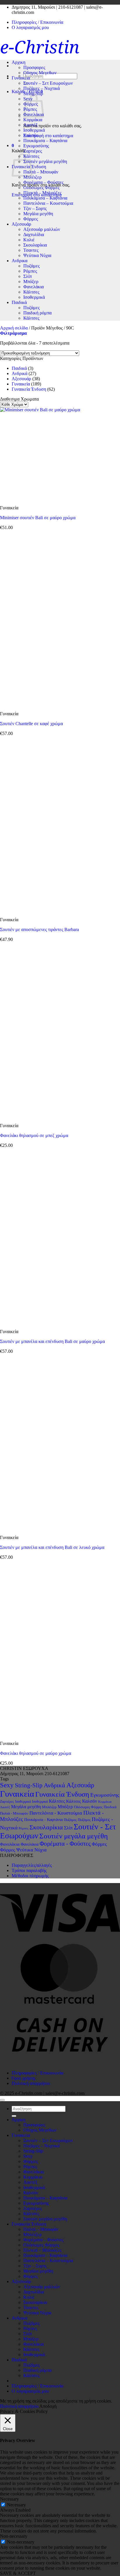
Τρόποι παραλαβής (29, 1870)
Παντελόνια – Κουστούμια (48, 203)
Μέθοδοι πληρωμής (30, 1876)
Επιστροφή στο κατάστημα (48, 136)
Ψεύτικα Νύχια (37, 255)
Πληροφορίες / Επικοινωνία (37, 22)
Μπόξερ (31, 282)
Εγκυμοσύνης (36, 146)
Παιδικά (19, 302)
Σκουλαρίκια (35, 245)
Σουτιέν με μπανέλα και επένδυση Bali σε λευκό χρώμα (52, 1547)
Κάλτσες (31, 292)
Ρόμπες (30, 271)
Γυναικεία (21, 384)
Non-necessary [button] (14, 2536)
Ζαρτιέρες (33, 151)
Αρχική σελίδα (14, 328)
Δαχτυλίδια (34, 235)
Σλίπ (28, 276)
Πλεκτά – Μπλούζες (42, 193)
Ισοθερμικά (34, 130)
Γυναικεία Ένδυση (29, 389)
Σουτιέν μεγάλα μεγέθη (45, 161)
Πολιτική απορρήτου (31, 2083)
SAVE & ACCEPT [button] (18, 2573)
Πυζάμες (31, 266)
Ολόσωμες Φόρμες (41, 188)
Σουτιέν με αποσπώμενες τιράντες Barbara (39, 929)
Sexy (7, 1785)
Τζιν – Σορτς (35, 208)
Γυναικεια (21, 78)
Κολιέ (29, 240)
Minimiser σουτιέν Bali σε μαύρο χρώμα (38, 518)
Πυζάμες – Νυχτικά (42, 88)
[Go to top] (2, 2100)
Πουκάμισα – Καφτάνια (45, 141)
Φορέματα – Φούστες (43, 182)
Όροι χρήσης (24, 2078)
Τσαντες (31, 250)
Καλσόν (31, 135)
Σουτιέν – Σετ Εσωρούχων (48, 83)
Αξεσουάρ (21, 224)
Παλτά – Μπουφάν (41, 172)
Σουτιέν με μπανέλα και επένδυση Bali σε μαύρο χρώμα (52, 1341)
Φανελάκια (33, 287)
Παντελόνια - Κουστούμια (56, 1813)
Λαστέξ (30, 125)
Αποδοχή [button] (48, 2406)
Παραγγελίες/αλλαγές (32, 1865)
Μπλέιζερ (32, 177)
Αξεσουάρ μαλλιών (42, 229)
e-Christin (40, 47)
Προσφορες (34, 67)
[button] (13, 145)
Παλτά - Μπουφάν (14, 1813)
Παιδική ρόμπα (37, 313)
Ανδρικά (20, 373)
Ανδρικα (20, 261)
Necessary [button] (9, 2499)
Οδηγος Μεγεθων (40, 73)
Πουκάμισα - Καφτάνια (43, 1820)
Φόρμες (31, 219)
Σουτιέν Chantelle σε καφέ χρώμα (31, 724)
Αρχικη (18, 62)
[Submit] (14, 2116)
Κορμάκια (33, 120)
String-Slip (33, 94)
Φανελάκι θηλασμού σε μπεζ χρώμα (34, 1135)
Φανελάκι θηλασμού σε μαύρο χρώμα (36, 1753)
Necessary (16, 2505)
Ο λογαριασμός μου (30, 27)
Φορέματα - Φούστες (65, 1844)
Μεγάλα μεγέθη (38, 214)
